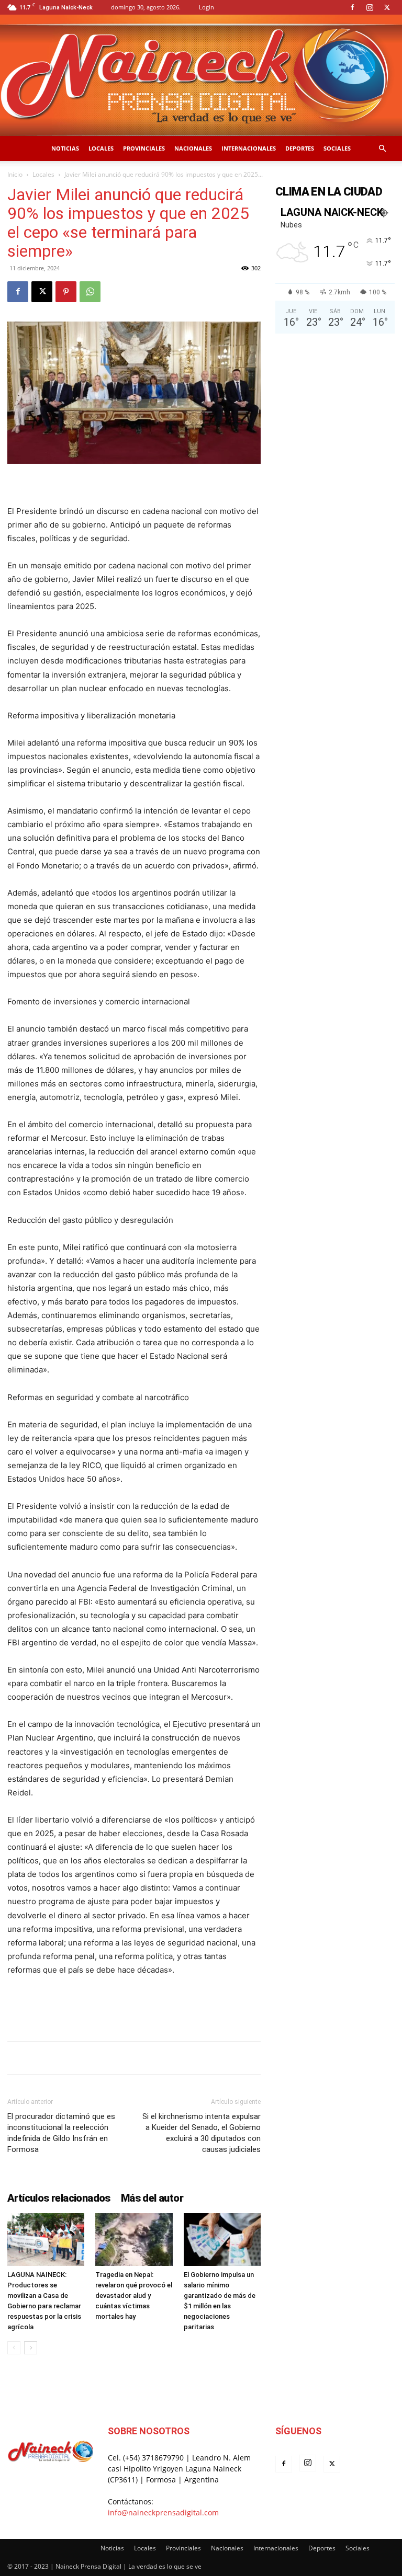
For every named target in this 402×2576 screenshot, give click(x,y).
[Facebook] (352, 7)
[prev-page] (14, 2348)
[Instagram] (370, 7)
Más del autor (152, 2198)
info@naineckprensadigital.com (163, 2512)
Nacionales (193, 148)
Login (206, 7)
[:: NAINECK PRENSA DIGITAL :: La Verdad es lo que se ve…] (201, 75)
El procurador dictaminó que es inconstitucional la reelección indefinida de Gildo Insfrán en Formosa (61, 2133)
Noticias (65, 148)
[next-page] (31, 2348)
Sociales (337, 148)
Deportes (300, 148)
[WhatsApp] (90, 292)
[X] (387, 7)
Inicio (15, 174)
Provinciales (144, 148)
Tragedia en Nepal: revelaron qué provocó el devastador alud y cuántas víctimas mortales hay (134, 2295)
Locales (101, 148)
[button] (382, 149)
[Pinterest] (66, 292)
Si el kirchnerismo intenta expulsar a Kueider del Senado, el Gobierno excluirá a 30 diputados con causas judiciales (202, 2133)
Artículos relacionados (59, 2198)
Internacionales (249, 148)
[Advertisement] (134, 2006)
